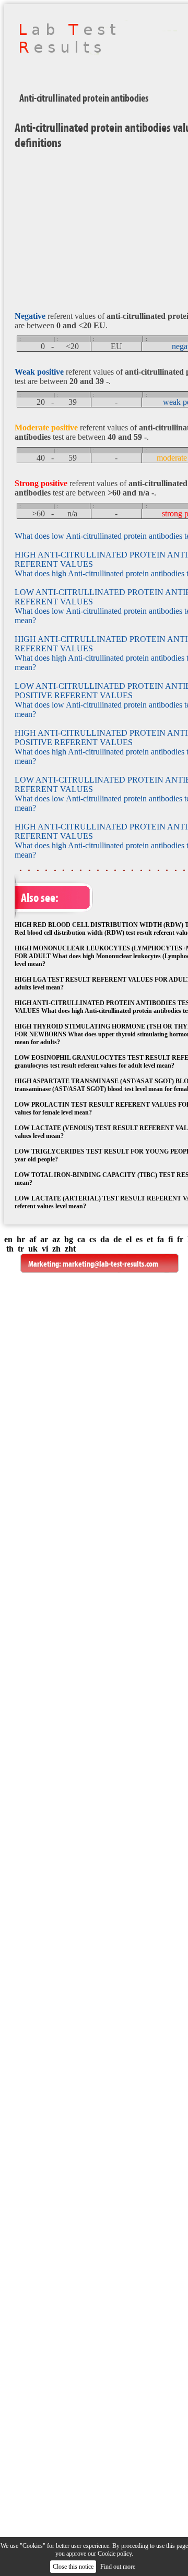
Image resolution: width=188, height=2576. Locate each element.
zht (70, 1249)
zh (56, 1249)
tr (21, 1249)
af (33, 1239)
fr (180, 1239)
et (150, 1239)
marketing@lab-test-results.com (110, 1264)
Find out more (118, 2567)
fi (171, 1239)
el (129, 1239)
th (10, 1249)
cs (93, 1239)
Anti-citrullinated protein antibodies (84, 98)
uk (33, 1249)
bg (69, 1239)
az (56, 1239)
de (118, 1239)
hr (21, 1239)
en (8, 1239)
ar (44, 1239)
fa (161, 1239)
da (105, 1239)
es (139, 1239)
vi (45, 1249)
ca (81, 1239)
